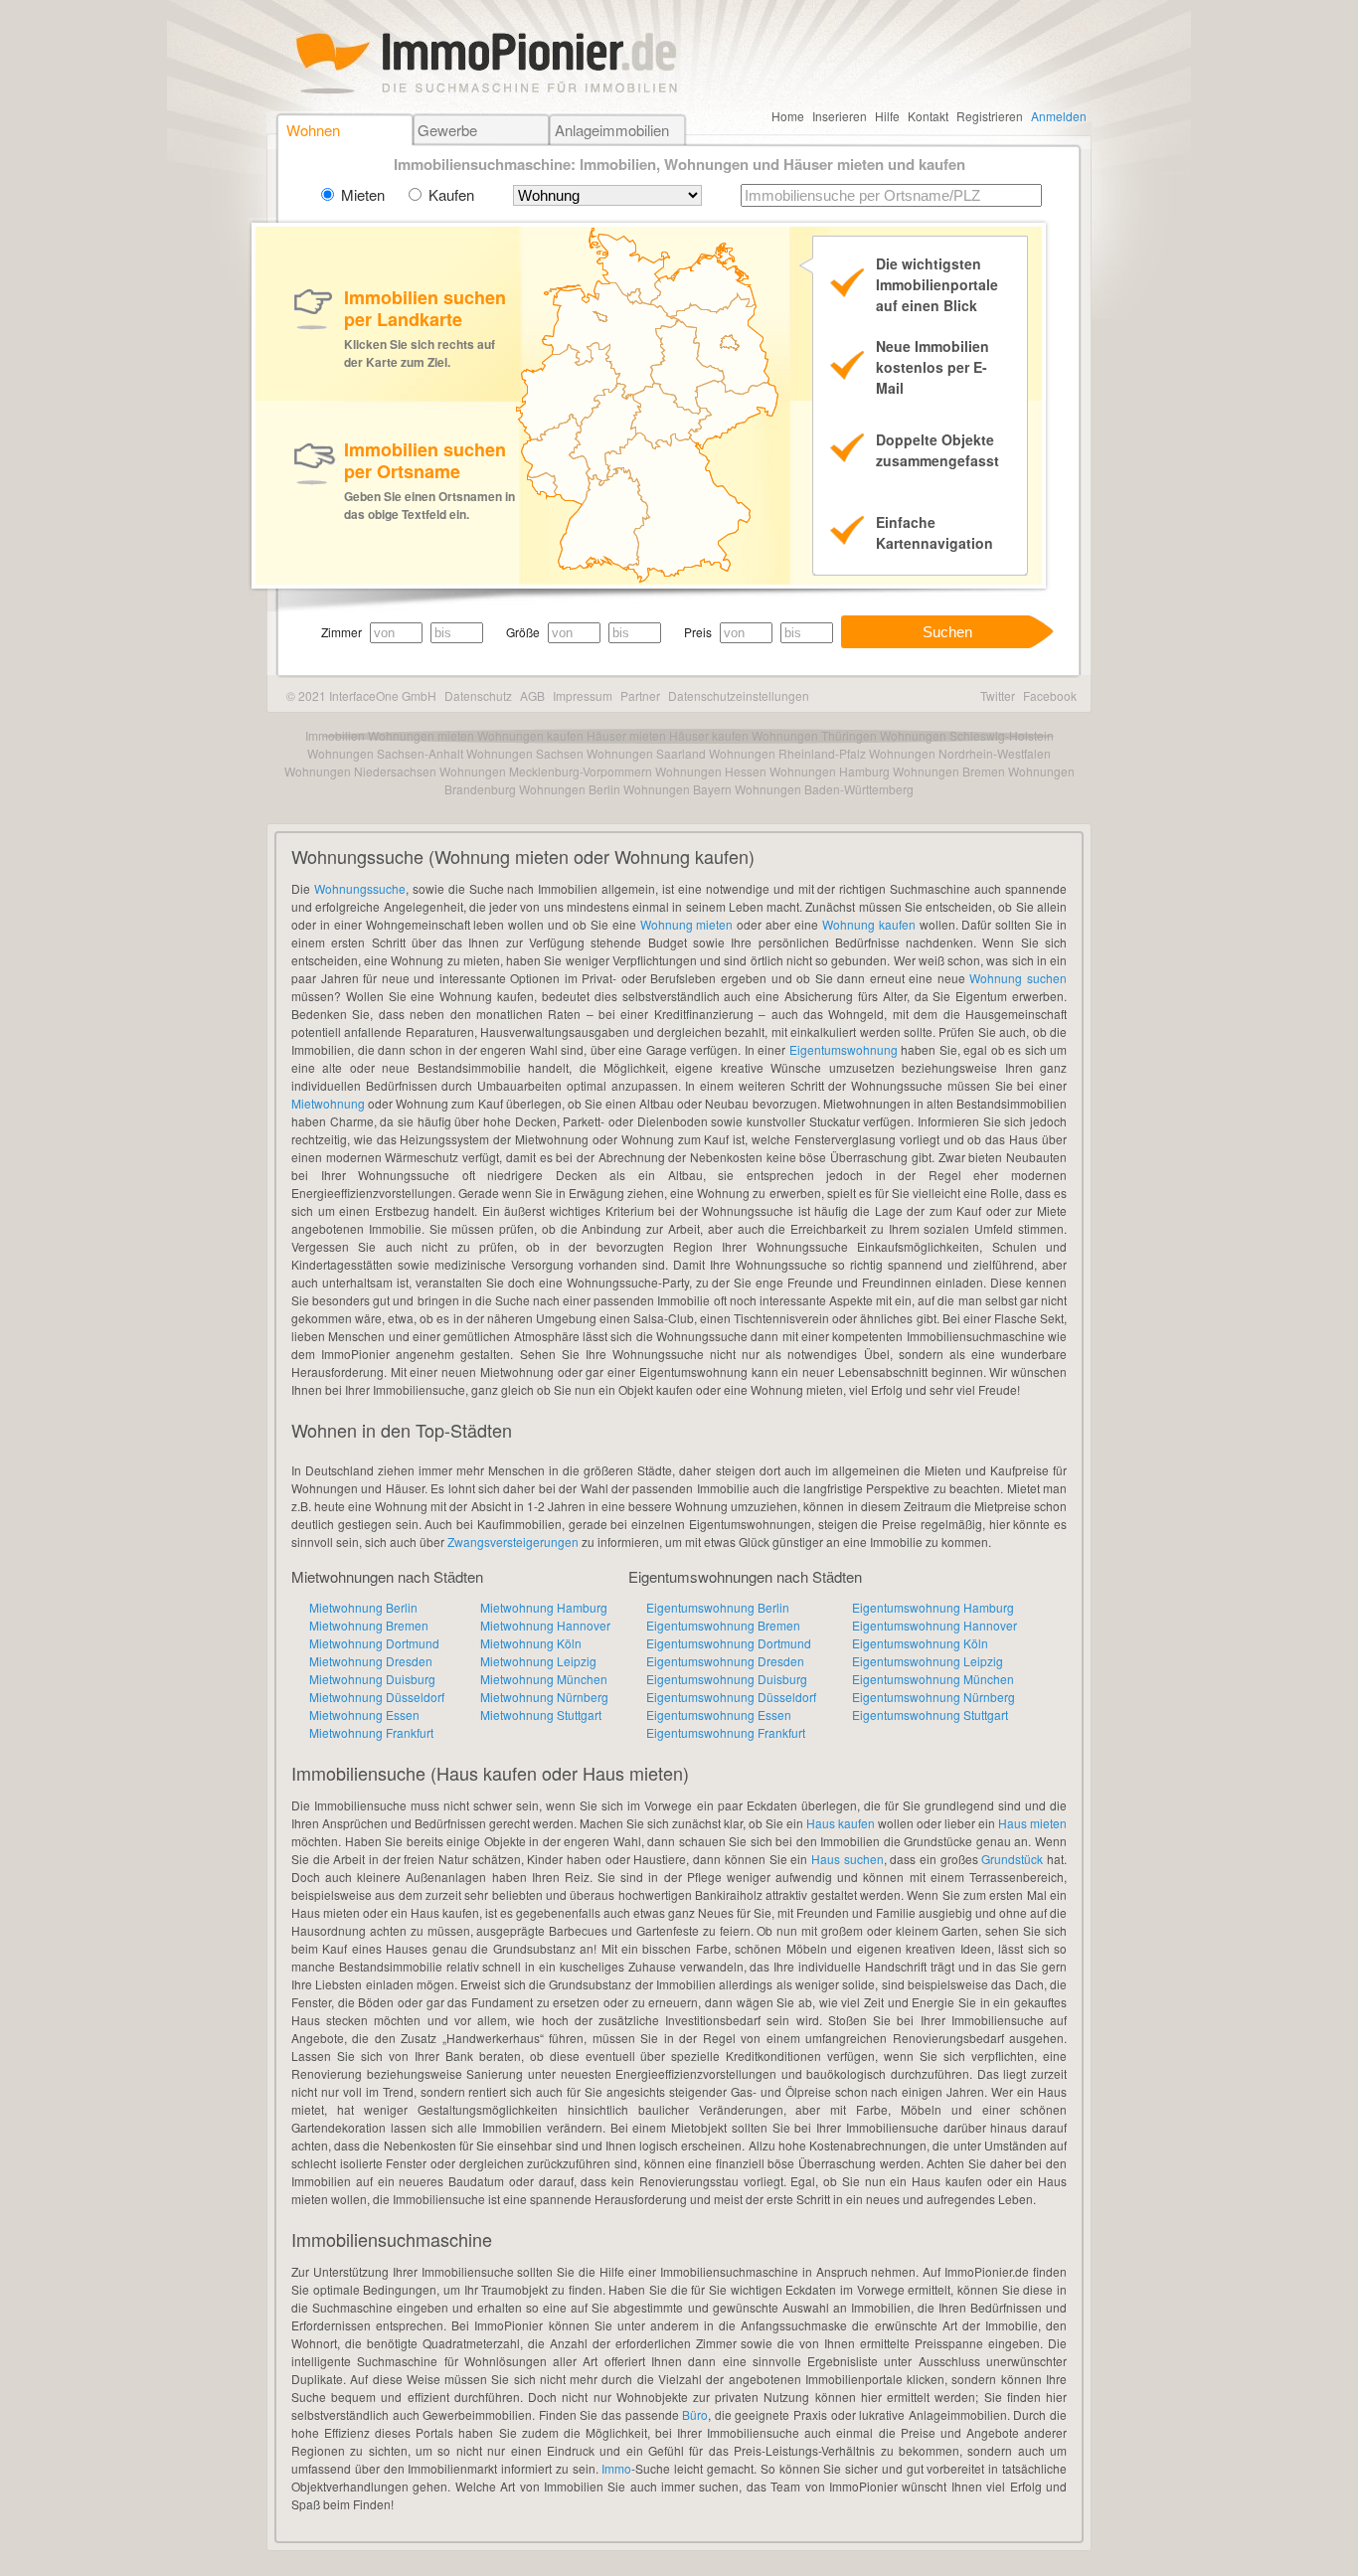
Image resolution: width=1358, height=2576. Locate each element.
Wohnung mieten (687, 924)
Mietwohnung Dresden (371, 1661)
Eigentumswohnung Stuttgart (930, 1715)
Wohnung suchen (1018, 978)
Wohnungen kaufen (530, 735)
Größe (523, 632)
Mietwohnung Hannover (545, 1625)
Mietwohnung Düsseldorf (377, 1697)
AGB (532, 695)
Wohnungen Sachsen (525, 753)
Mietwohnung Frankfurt (371, 1732)
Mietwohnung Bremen (369, 1625)
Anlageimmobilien (612, 130)
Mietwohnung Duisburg (372, 1679)
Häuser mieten (626, 735)
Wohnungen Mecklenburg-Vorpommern (546, 771)
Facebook (1050, 695)
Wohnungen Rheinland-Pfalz (787, 753)
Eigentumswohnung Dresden (725, 1661)
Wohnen (313, 130)
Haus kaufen (841, 1823)
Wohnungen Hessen (711, 771)
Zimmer (341, 632)
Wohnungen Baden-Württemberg (824, 789)
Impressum (583, 695)
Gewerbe (447, 130)
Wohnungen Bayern (678, 789)
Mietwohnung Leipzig (538, 1661)
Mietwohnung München (544, 1679)
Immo (616, 2468)
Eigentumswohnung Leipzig (928, 1661)
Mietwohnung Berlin (363, 1607)
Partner (640, 695)
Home (788, 116)
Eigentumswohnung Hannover (934, 1625)
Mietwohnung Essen (364, 1715)
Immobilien (335, 735)
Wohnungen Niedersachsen (360, 771)
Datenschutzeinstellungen (739, 695)
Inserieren (840, 116)
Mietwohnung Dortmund (374, 1643)
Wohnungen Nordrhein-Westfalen (960, 753)
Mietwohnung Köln (531, 1643)
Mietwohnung (328, 1103)
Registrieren (990, 116)
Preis (698, 632)
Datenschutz (478, 695)
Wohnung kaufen (869, 924)
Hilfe (887, 116)
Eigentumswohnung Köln (920, 1643)
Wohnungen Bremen (949, 771)
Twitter (998, 695)
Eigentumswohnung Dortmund (729, 1643)
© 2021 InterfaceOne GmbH (361, 695)
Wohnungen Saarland (646, 753)
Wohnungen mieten (421, 735)
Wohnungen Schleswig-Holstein (967, 735)
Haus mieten (1032, 1823)
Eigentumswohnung (844, 1049)
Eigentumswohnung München (933, 1679)
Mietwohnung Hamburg (544, 1607)
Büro (695, 2414)
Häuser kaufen (709, 735)
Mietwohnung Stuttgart (541, 1715)
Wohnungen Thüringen (814, 735)
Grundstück (1012, 1859)
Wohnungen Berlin (570, 789)
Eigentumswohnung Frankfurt (726, 1732)
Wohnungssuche (360, 888)
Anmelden (1059, 116)
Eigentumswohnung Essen (719, 1715)
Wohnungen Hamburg (830, 771)
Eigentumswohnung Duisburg (727, 1679)
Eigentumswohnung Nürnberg (934, 1697)
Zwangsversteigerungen (513, 1542)
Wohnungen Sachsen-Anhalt (385, 753)
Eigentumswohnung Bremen (723, 1625)
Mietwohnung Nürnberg (544, 1697)
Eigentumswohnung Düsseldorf (731, 1697)
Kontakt (928, 116)
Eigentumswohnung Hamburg (933, 1607)
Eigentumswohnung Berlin (718, 1607)
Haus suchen (848, 1859)
